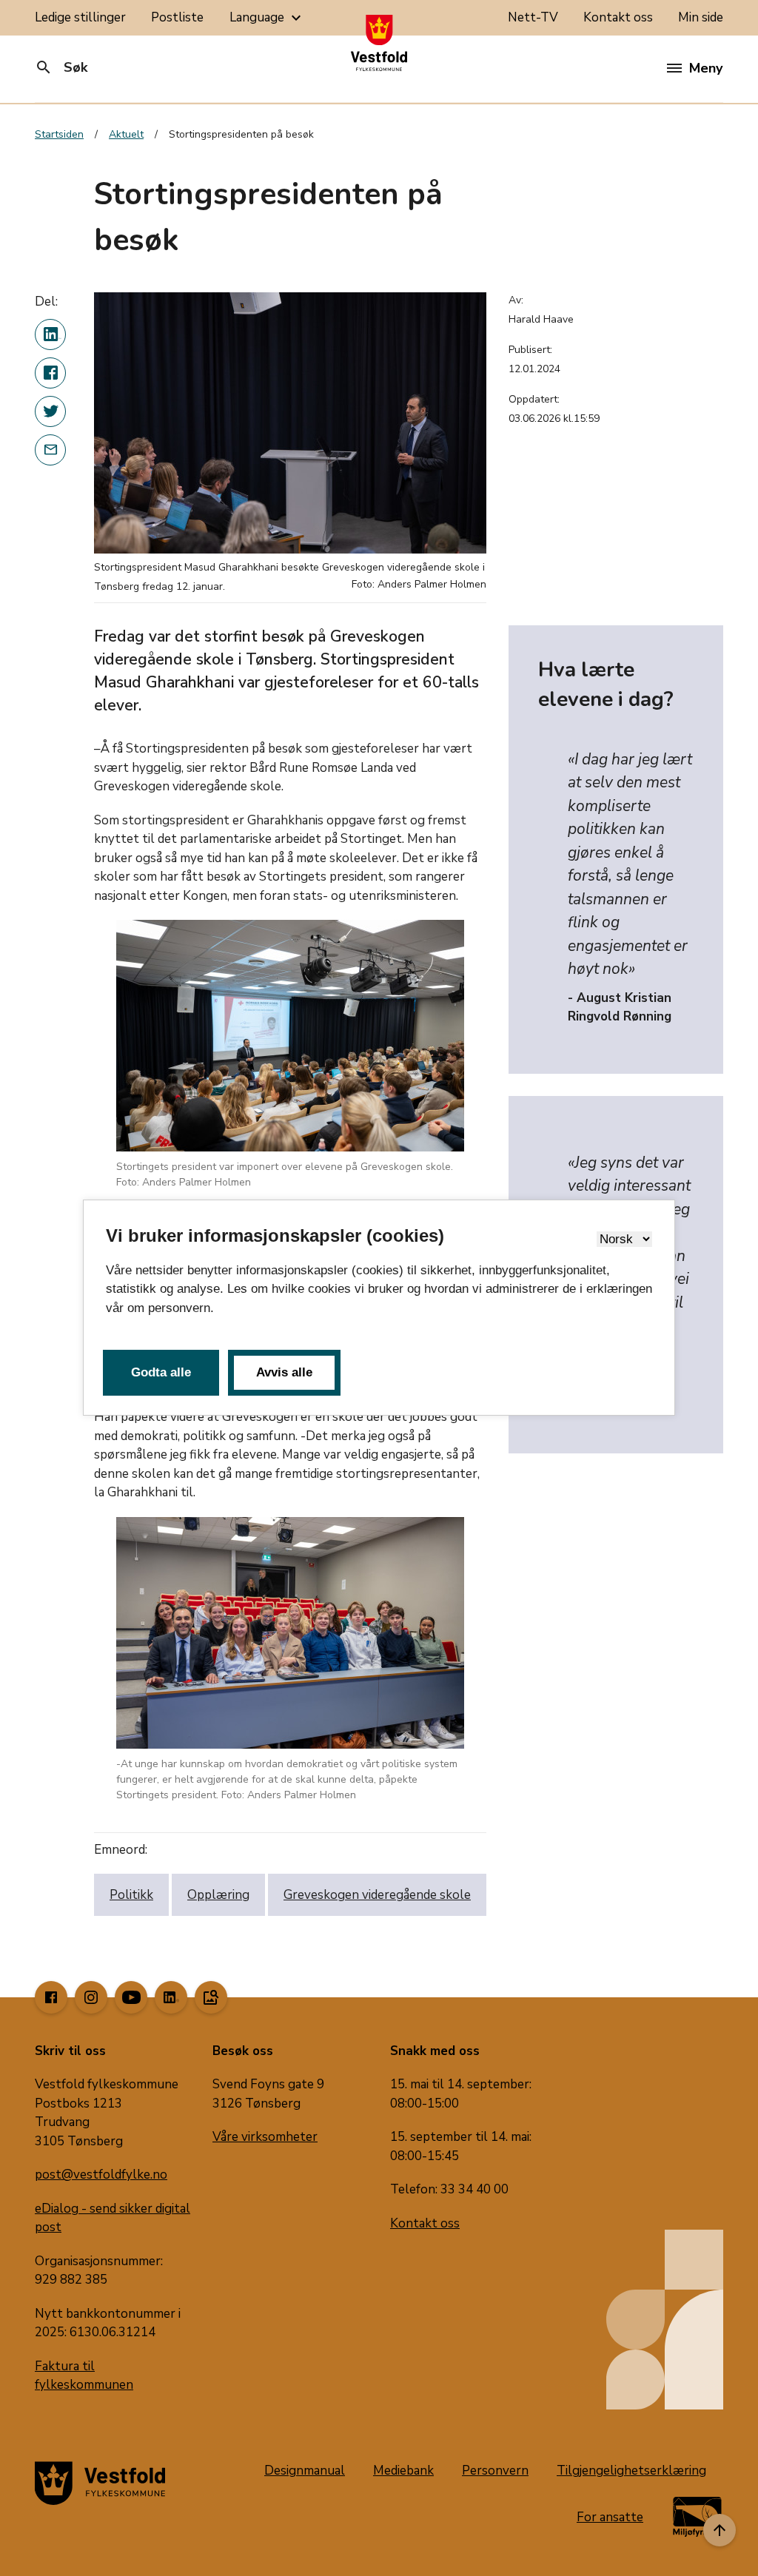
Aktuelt (126, 134)
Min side (701, 17)
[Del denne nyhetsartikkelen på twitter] (50, 411)
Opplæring (218, 1895)
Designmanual (305, 2471)
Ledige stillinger (80, 17)
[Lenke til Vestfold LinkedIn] (171, 1997)
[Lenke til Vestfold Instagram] (91, 1997)
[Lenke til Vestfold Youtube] (131, 1997)
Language (267, 18)
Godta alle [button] (161, 1372)
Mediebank (403, 2471)
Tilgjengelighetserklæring (631, 2471)
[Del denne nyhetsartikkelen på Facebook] (50, 373)
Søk (61, 67)
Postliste (177, 17)
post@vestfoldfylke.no (101, 2175)
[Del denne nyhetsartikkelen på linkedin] (50, 334)
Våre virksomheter (265, 2137)
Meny (706, 68)
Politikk (131, 1895)
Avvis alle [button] (284, 1372)
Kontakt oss (618, 17)
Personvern (495, 2471)
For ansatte (610, 2517)
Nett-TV (533, 17)
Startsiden (59, 134)
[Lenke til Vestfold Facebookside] (51, 1997)
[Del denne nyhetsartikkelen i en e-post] (50, 450)
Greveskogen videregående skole (377, 1895)
